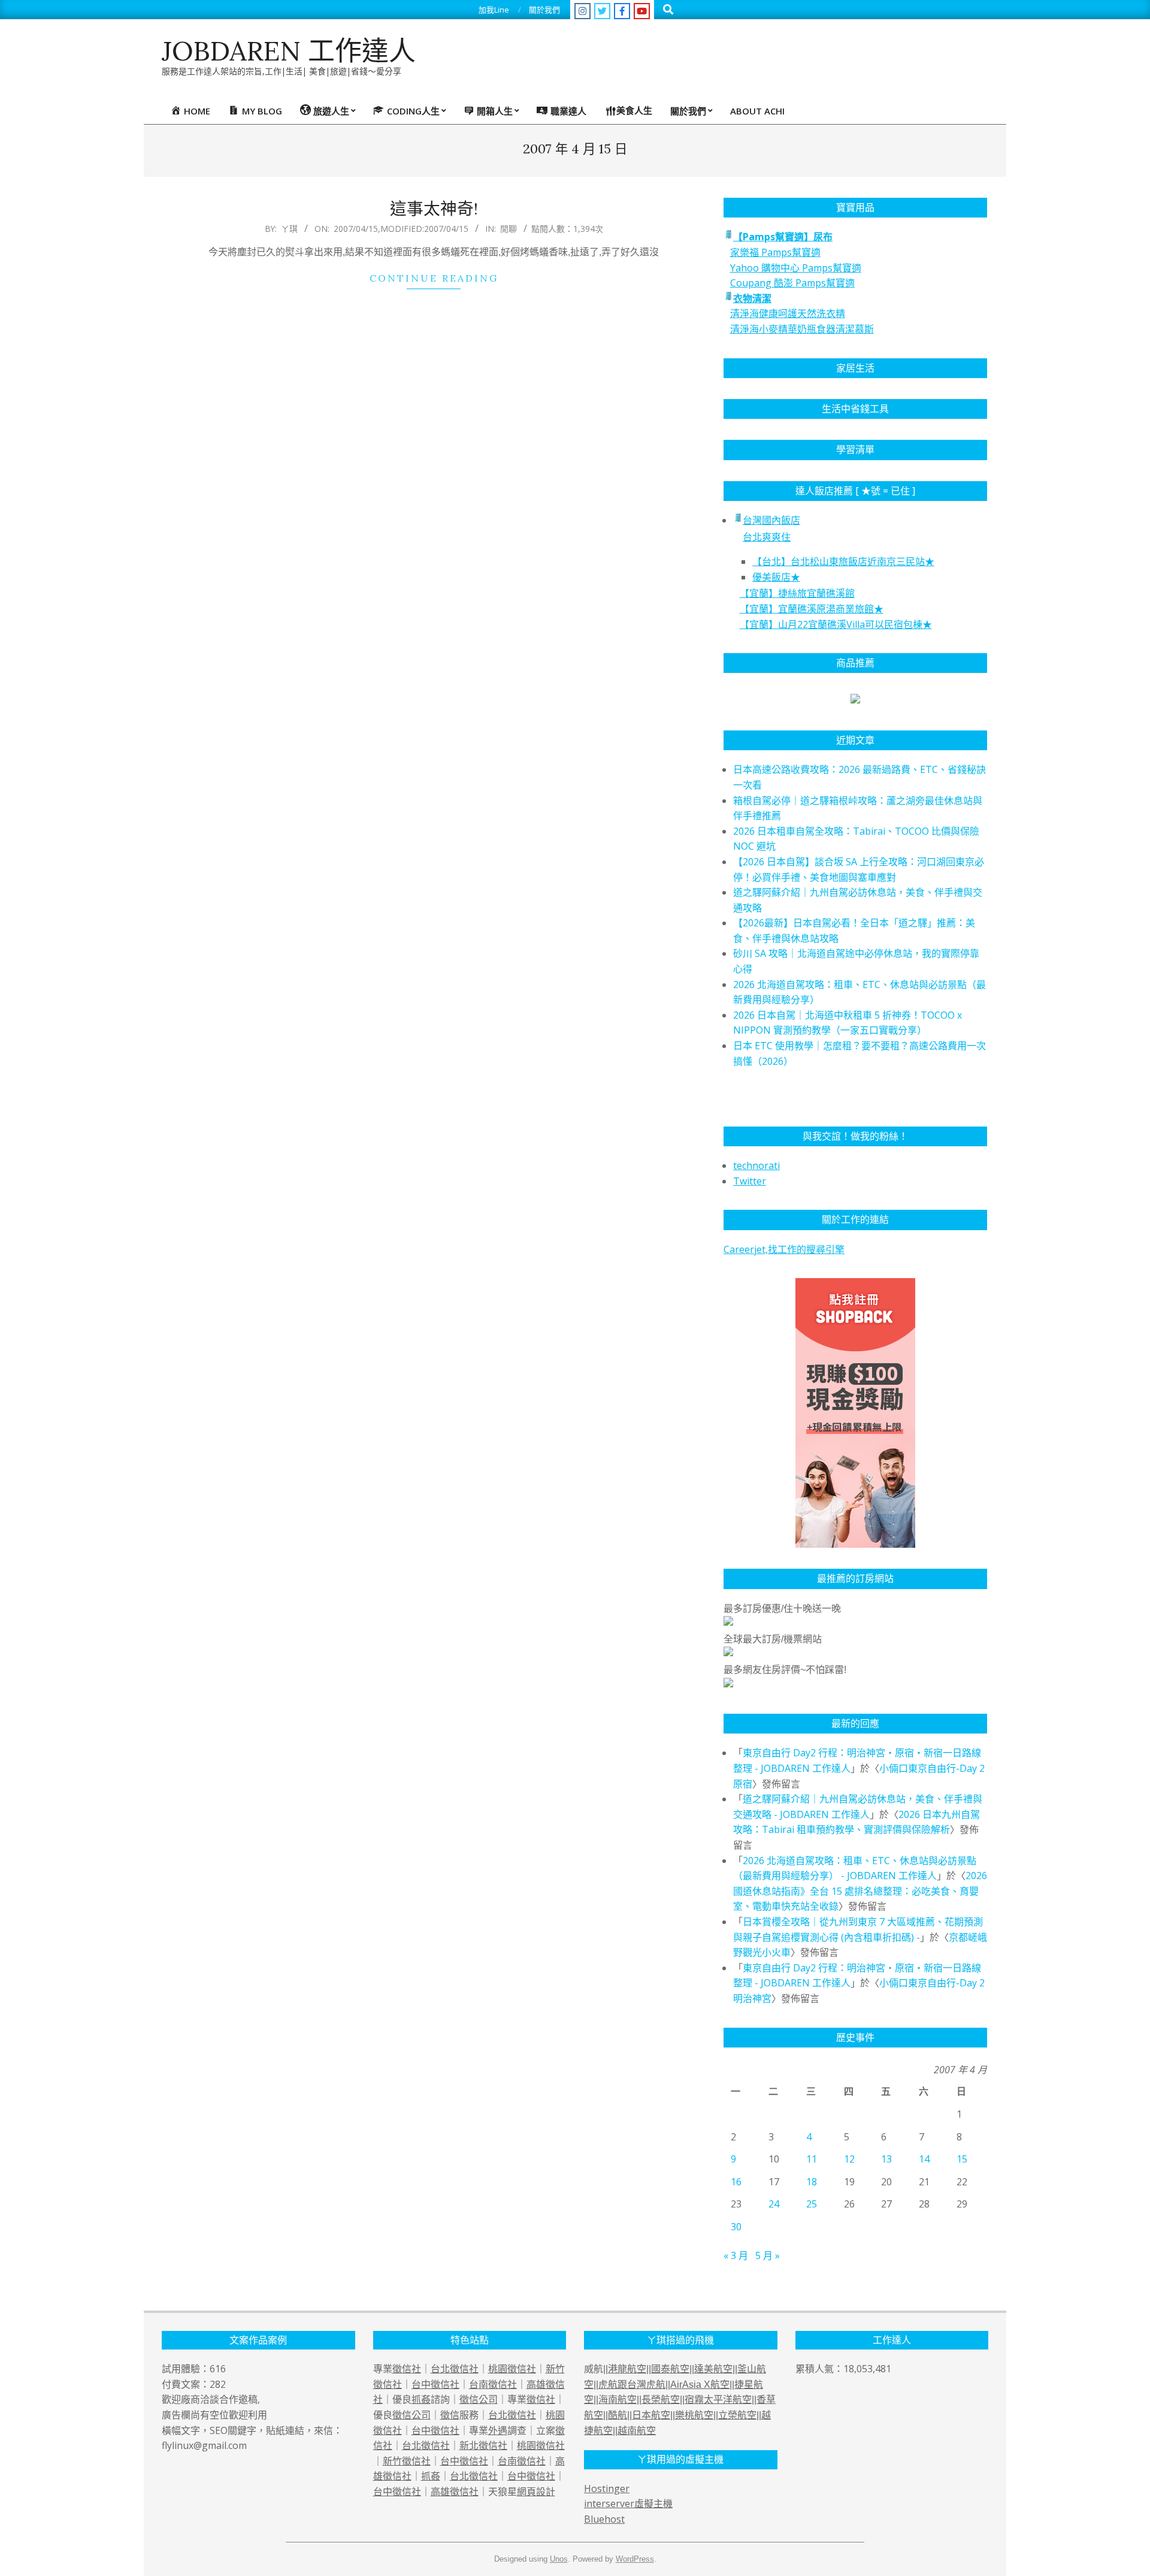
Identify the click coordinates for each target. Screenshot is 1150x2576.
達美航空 (713, 2369)
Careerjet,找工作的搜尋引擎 (784, 1249)
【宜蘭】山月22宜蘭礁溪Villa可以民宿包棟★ (836, 624)
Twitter (750, 1181)
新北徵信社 (483, 2445)
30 (736, 2227)
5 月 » (768, 2255)
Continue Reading (434, 278)
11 (812, 2159)
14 (924, 2159)
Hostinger (607, 2489)
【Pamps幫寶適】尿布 (783, 237)
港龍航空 (627, 2369)
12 (849, 2159)
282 (218, 2384)
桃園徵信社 (512, 2369)
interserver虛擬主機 (628, 2503)
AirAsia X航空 (700, 2385)
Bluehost (604, 2519)
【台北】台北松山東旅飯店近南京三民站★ (843, 561)
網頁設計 (536, 2492)
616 (218, 2369)
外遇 (498, 2430)
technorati (756, 1165)
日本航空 (651, 2415)
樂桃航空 (694, 2415)
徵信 (450, 2415)
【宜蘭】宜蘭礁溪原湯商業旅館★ (812, 609)
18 (812, 2182)
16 (736, 2182)
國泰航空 (670, 2369)
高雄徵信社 (455, 2492)
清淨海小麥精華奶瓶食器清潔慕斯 (802, 329)
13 (886, 2159)
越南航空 (637, 2431)
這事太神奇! (434, 209)
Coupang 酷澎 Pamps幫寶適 (792, 283)
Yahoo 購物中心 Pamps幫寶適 (796, 268)
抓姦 (421, 2399)
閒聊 (509, 229)
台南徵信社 (493, 2384)
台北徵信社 (455, 2369)
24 (774, 2204)
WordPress (635, 2559)
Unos (559, 2559)
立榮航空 (737, 2415)
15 (962, 2159)
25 (812, 2204)
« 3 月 (736, 2255)
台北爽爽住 (767, 537)
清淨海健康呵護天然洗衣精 (788, 313)
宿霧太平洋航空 (718, 2400)
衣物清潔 (752, 298)
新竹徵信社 (407, 2461)
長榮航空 (661, 2400)
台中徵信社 (435, 2384)
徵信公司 (479, 2399)
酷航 (618, 2415)
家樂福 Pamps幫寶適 (775, 252)
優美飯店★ (776, 577)
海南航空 (618, 2400)
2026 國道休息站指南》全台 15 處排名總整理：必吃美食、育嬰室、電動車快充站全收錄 (860, 1891)
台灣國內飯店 (771, 520)
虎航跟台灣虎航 (632, 2385)
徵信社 (407, 2369)
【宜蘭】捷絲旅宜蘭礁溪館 (797, 593)
